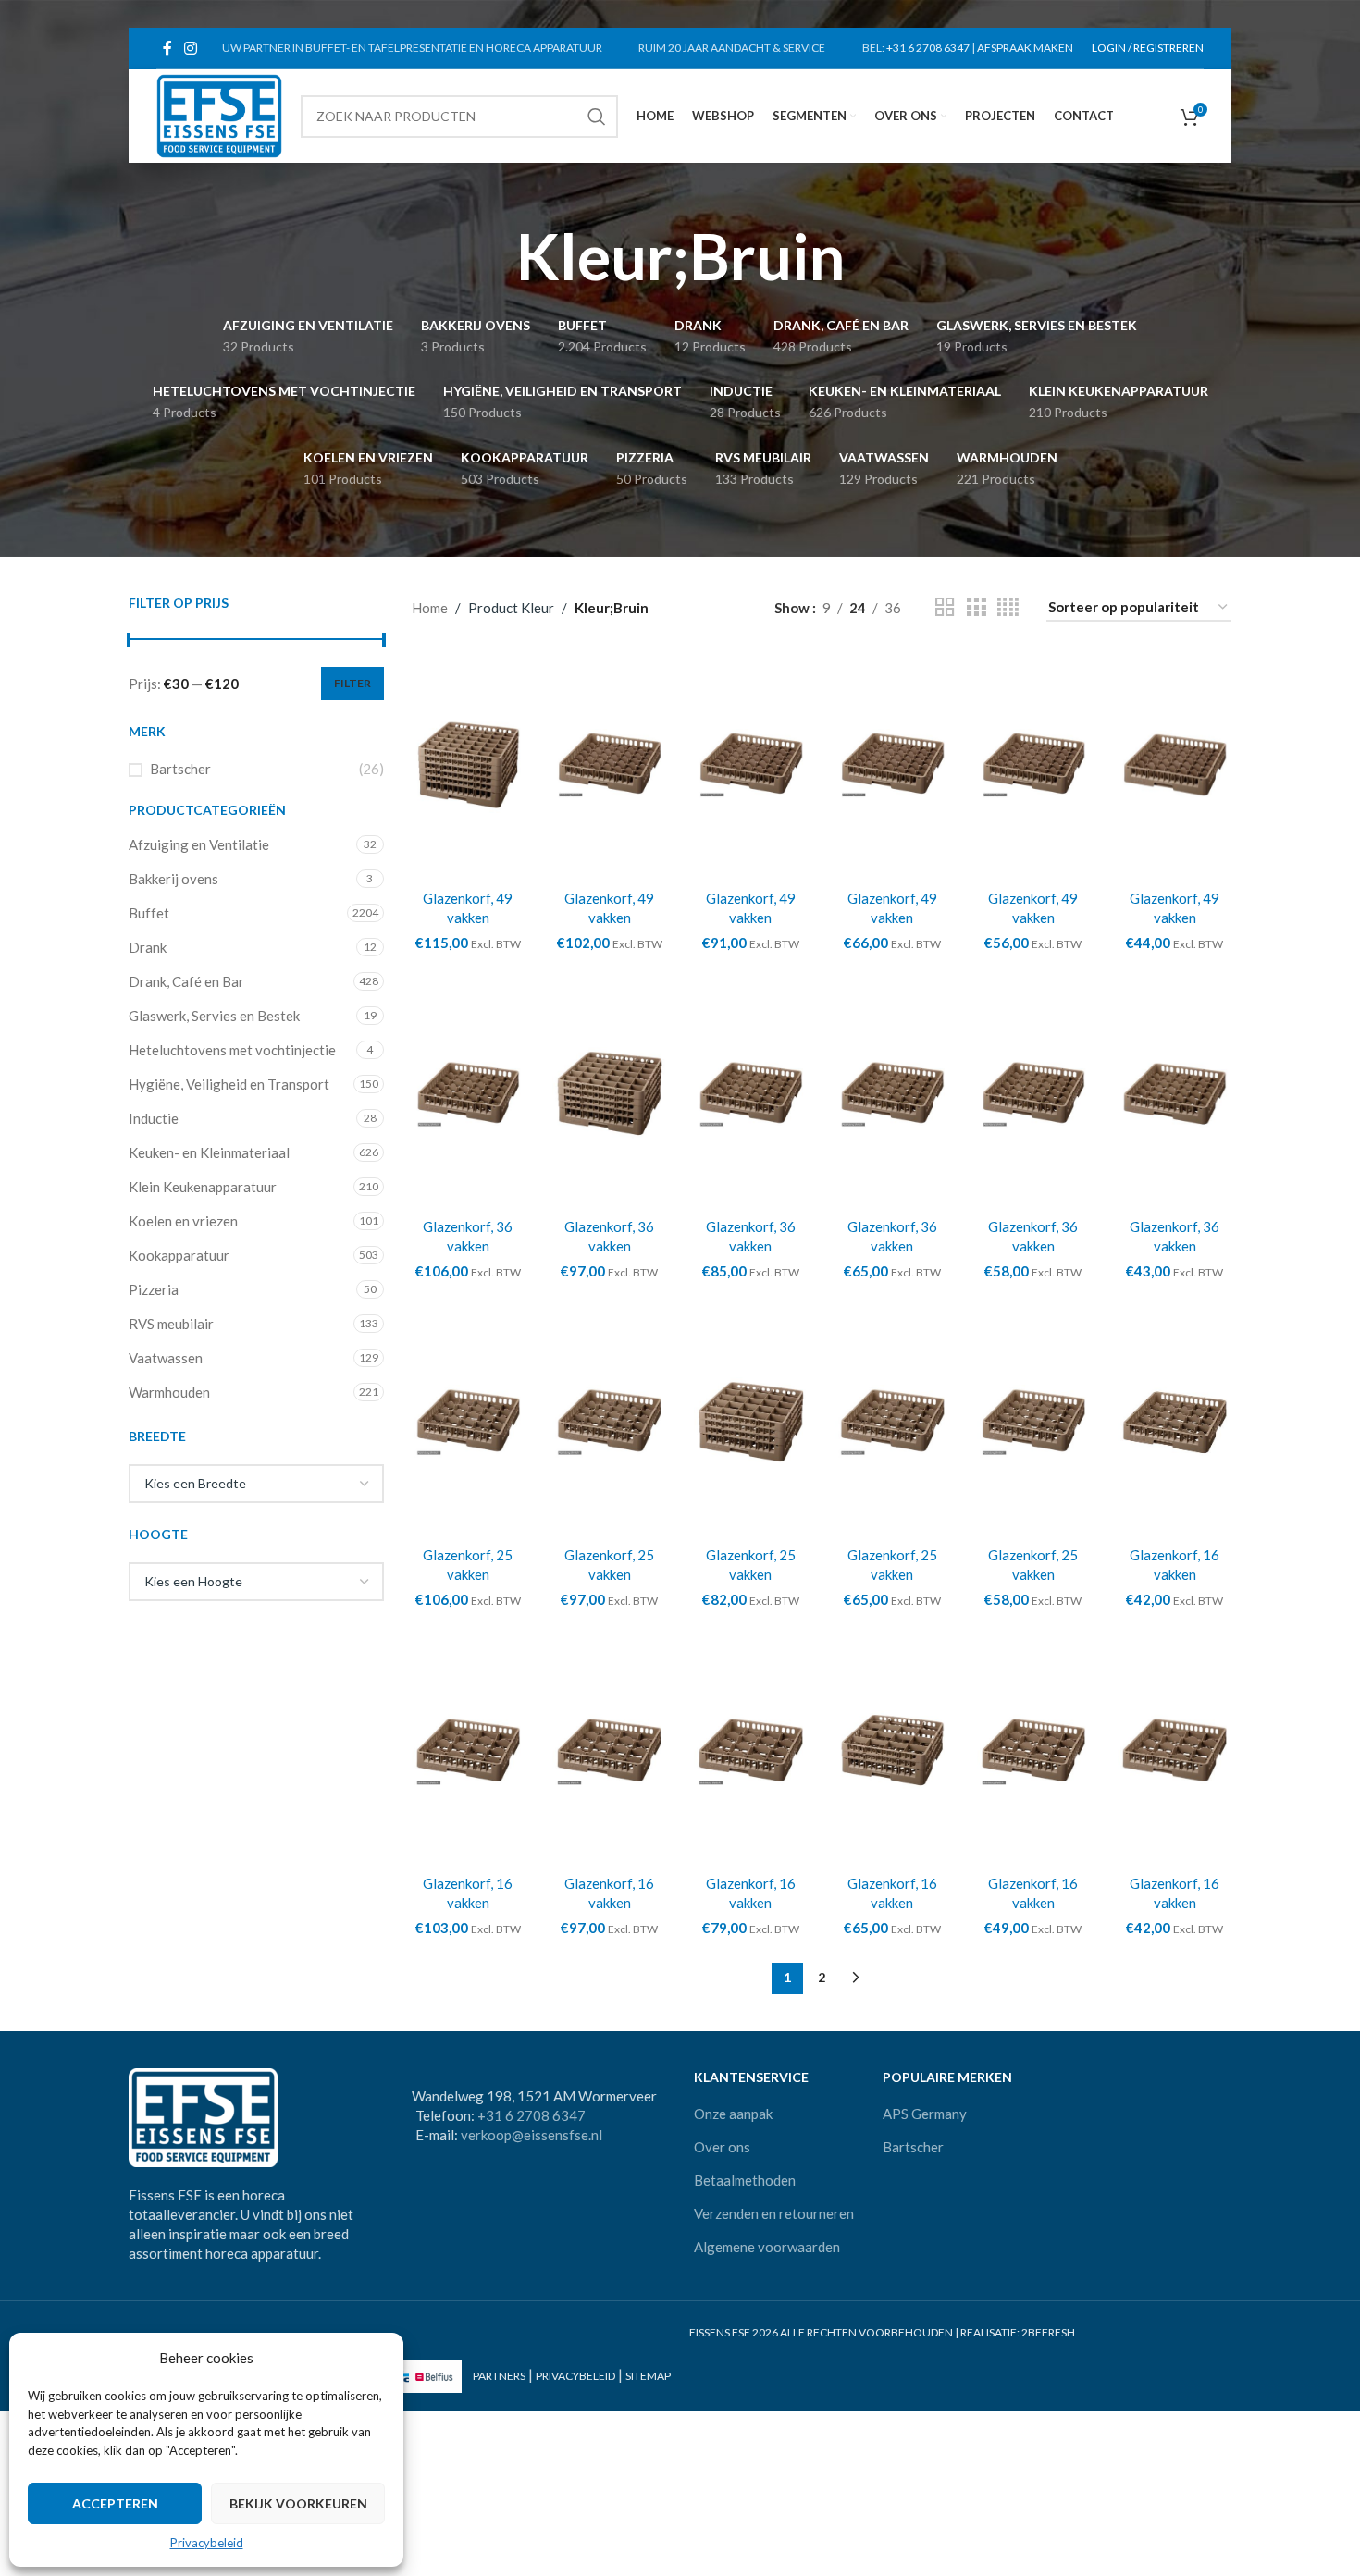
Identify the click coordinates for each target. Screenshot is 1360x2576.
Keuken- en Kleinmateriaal (209, 1152)
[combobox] (256, 1484)
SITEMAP (648, 2376)
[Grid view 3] (976, 607)
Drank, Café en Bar (186, 981)
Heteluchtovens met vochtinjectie (232, 1050)
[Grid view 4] (1008, 607)
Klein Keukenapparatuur (203, 1187)
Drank (148, 947)
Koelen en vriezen (183, 1221)
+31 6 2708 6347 (928, 48)
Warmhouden (169, 1392)
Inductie (154, 1118)
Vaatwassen (166, 1358)
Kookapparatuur (179, 1255)
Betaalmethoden (745, 2180)
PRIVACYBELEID (575, 2376)
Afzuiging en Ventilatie (199, 844)
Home (430, 608)
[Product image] (469, 765)
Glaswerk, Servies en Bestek (214, 1016)
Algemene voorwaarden (767, 2247)
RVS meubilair (171, 1324)
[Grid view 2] (945, 607)
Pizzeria (154, 1289)
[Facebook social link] (167, 48)
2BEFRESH (1048, 2332)
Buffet (149, 913)
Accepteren (115, 2503)
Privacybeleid (207, 2543)
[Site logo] (219, 114)
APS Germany (925, 2114)
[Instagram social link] (190, 48)
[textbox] (256, 1484)
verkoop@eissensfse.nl (532, 2135)
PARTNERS (499, 2376)
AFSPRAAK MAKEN (1025, 48)
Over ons (722, 2147)
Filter (352, 683)
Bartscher (180, 769)
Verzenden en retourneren (774, 2213)
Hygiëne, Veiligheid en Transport (229, 1084)
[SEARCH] (597, 117)
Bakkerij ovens (173, 879)
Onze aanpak (733, 2114)
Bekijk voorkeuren (298, 2503)
